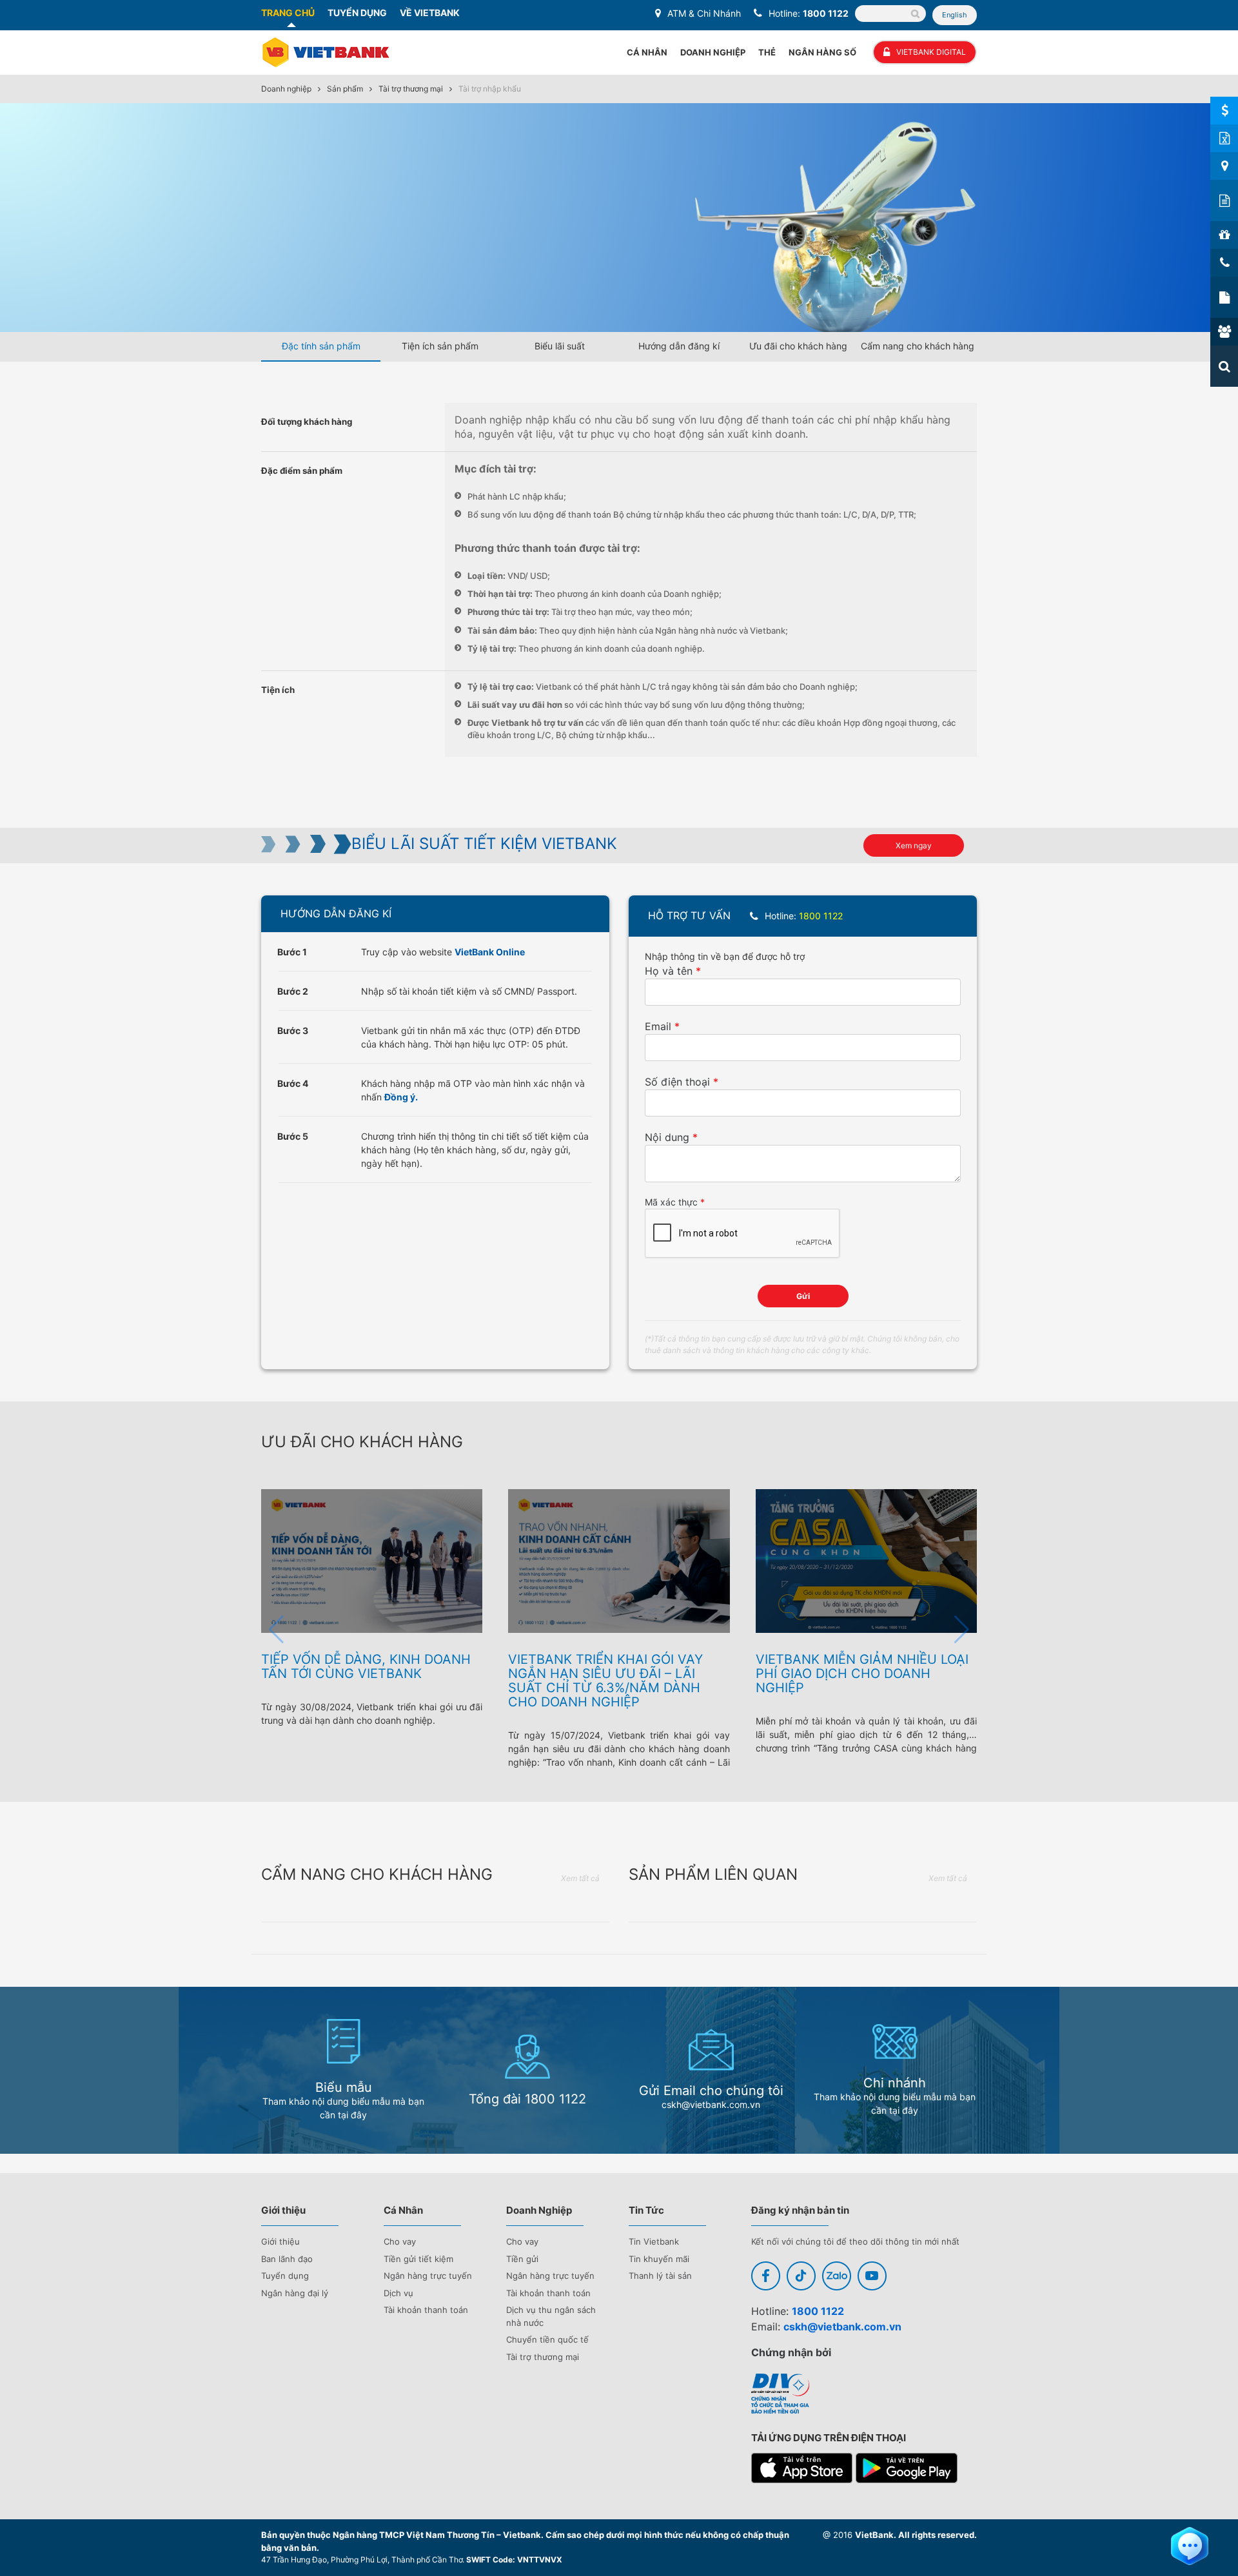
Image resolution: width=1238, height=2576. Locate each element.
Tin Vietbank (654, 2241)
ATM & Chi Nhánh (704, 13)
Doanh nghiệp (286, 89)
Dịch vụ (398, 2293)
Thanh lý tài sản (660, 2276)
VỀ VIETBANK (430, 13)
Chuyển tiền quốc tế (547, 2339)
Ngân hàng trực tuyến (428, 2276)
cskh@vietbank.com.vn (842, 2327)
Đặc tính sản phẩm (321, 346)
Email (658, 1026)
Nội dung (667, 1137)
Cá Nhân (647, 52)
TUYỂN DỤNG (357, 13)
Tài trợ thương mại (411, 89)
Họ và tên (669, 971)
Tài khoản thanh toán (426, 2310)
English (955, 15)
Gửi (803, 1296)
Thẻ (767, 52)
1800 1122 (826, 13)
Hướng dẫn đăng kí (679, 346)
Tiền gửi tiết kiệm (418, 2259)
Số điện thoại (677, 1082)
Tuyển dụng (285, 2276)
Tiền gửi (522, 2259)
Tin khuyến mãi (659, 2259)
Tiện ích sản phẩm (440, 346)
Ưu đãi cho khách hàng (798, 346)
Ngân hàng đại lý (295, 2293)
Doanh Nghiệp (713, 52)
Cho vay (400, 2241)
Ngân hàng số (822, 52)
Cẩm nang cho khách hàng (918, 346)
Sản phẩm (345, 89)
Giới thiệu (280, 2241)
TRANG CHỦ (288, 13)
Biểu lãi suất (560, 346)
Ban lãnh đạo (287, 2259)
